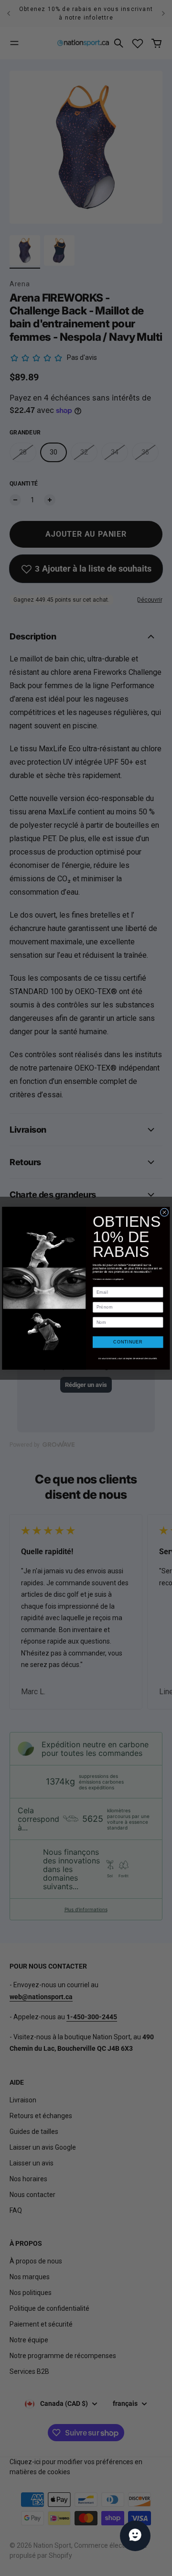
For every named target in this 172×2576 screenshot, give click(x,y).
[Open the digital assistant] (135, 2536)
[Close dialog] (164, 1212)
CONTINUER (128, 1342)
